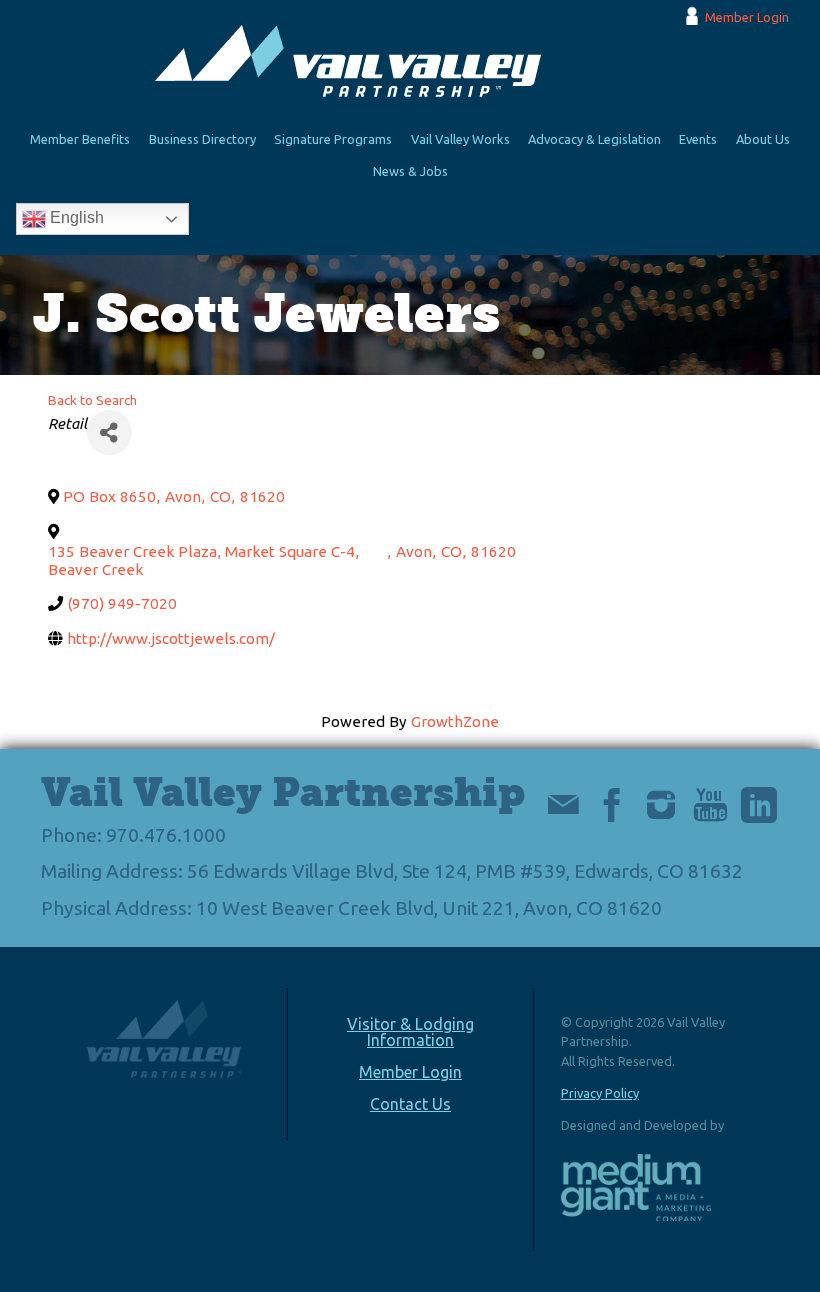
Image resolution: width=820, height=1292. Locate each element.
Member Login (747, 17)
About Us (763, 139)
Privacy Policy (600, 1093)
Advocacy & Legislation (594, 139)
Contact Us (410, 1104)
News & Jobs (410, 171)
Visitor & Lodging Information (410, 1032)
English (75, 217)
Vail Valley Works (460, 139)
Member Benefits (80, 139)
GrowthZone (455, 721)
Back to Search (92, 400)
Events (698, 139)
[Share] (109, 432)
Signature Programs (333, 139)
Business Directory (202, 139)
